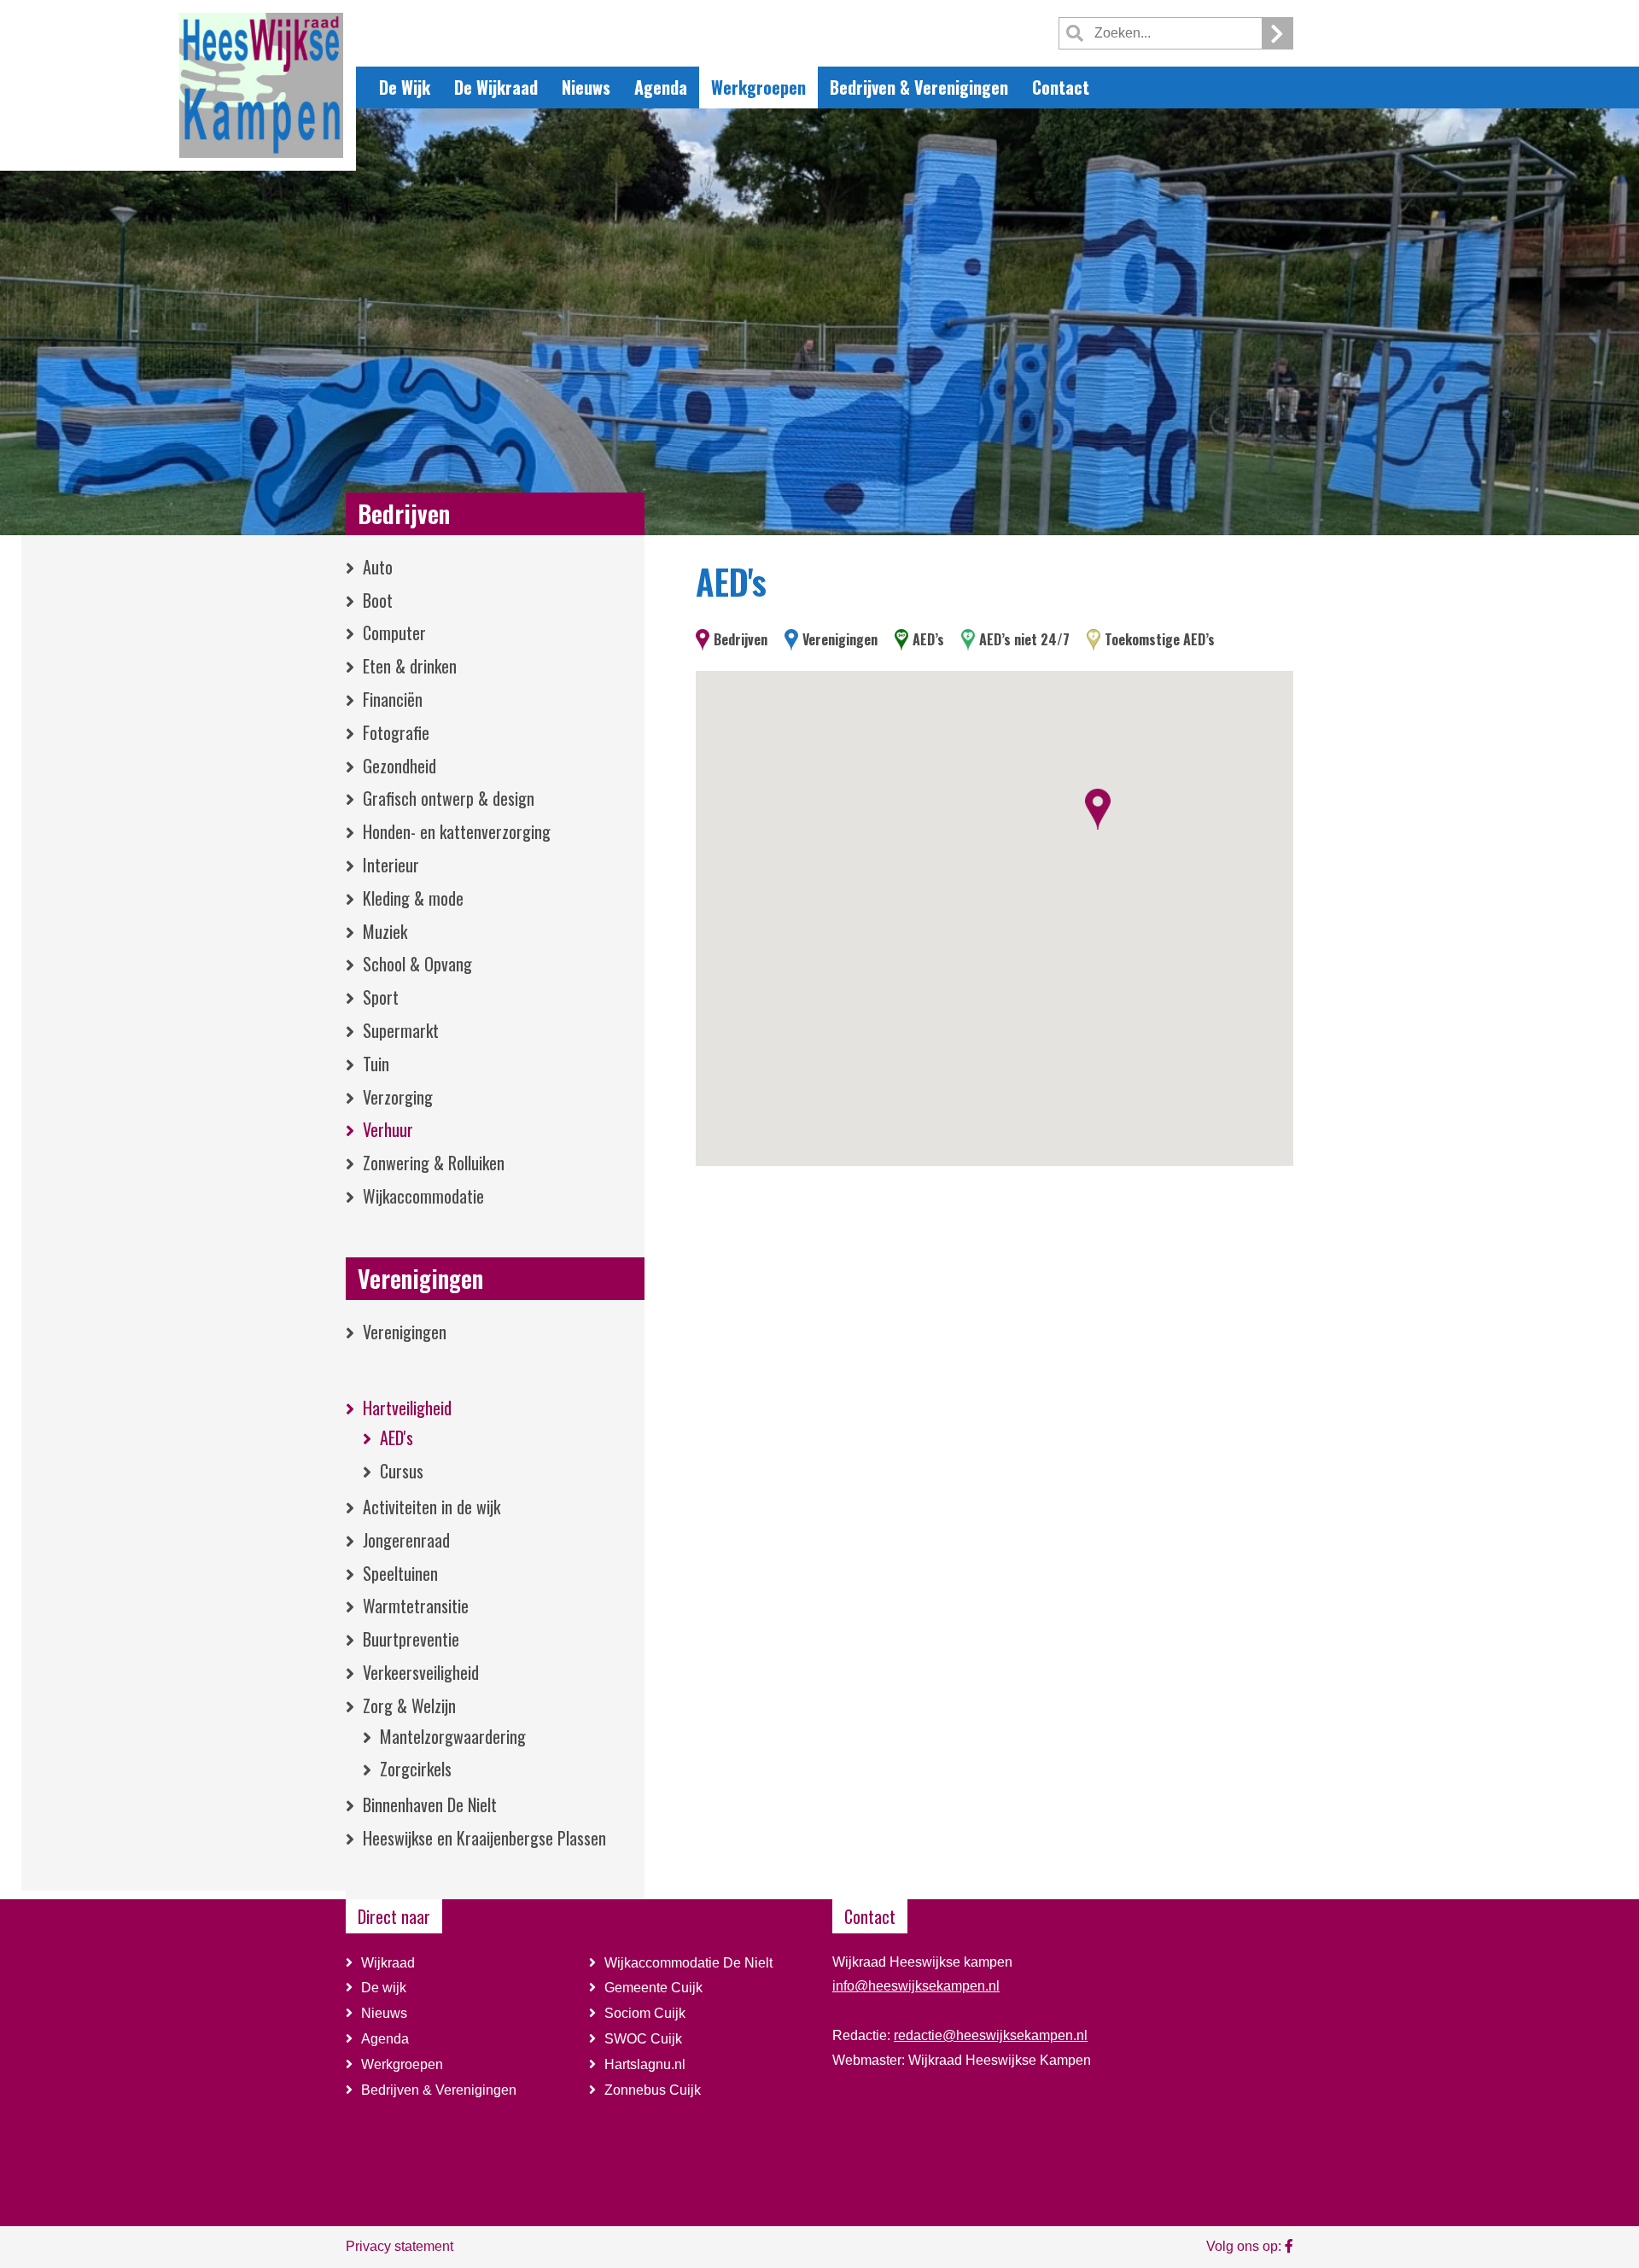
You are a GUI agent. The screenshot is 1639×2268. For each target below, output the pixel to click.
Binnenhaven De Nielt (430, 1804)
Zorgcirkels (416, 1769)
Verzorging (398, 1097)
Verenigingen (420, 1278)
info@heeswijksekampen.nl (916, 1986)
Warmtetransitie (416, 1606)
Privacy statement (400, 2246)
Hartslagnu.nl (645, 2064)
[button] (1098, 809)
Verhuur (388, 1129)
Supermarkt (401, 1030)
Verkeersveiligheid (421, 1672)
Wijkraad (388, 1963)
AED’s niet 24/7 (1024, 639)
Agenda (661, 87)
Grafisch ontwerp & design (449, 798)
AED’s (928, 639)
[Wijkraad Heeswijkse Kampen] (1289, 2246)
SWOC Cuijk (643, 2039)
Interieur (391, 865)
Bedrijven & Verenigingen (919, 87)
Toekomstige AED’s (1160, 639)
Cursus (402, 1471)
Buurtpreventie (411, 1639)
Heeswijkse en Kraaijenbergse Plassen (484, 1838)
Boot (378, 600)
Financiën (393, 699)
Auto (378, 567)
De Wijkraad (496, 87)
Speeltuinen (400, 1573)
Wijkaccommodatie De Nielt (690, 1963)
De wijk (384, 1988)
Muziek (385, 931)
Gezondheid (400, 766)
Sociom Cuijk (647, 2013)
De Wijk (405, 87)
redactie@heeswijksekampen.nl (991, 2035)
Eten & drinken (410, 666)
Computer (394, 633)
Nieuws (586, 87)
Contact (1061, 87)
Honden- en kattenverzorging (457, 831)
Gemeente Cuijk (653, 1988)
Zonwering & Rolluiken (434, 1163)
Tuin (376, 1064)
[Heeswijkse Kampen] (261, 84)
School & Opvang (417, 964)
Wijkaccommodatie (423, 1196)
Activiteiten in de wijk (432, 1507)
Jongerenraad (406, 1540)
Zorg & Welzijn (409, 1705)
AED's (397, 1437)
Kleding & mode (413, 898)
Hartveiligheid (407, 1408)
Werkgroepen (758, 87)
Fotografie (396, 732)
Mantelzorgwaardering (453, 1736)
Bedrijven (404, 513)
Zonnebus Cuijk (653, 2090)
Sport (381, 997)
